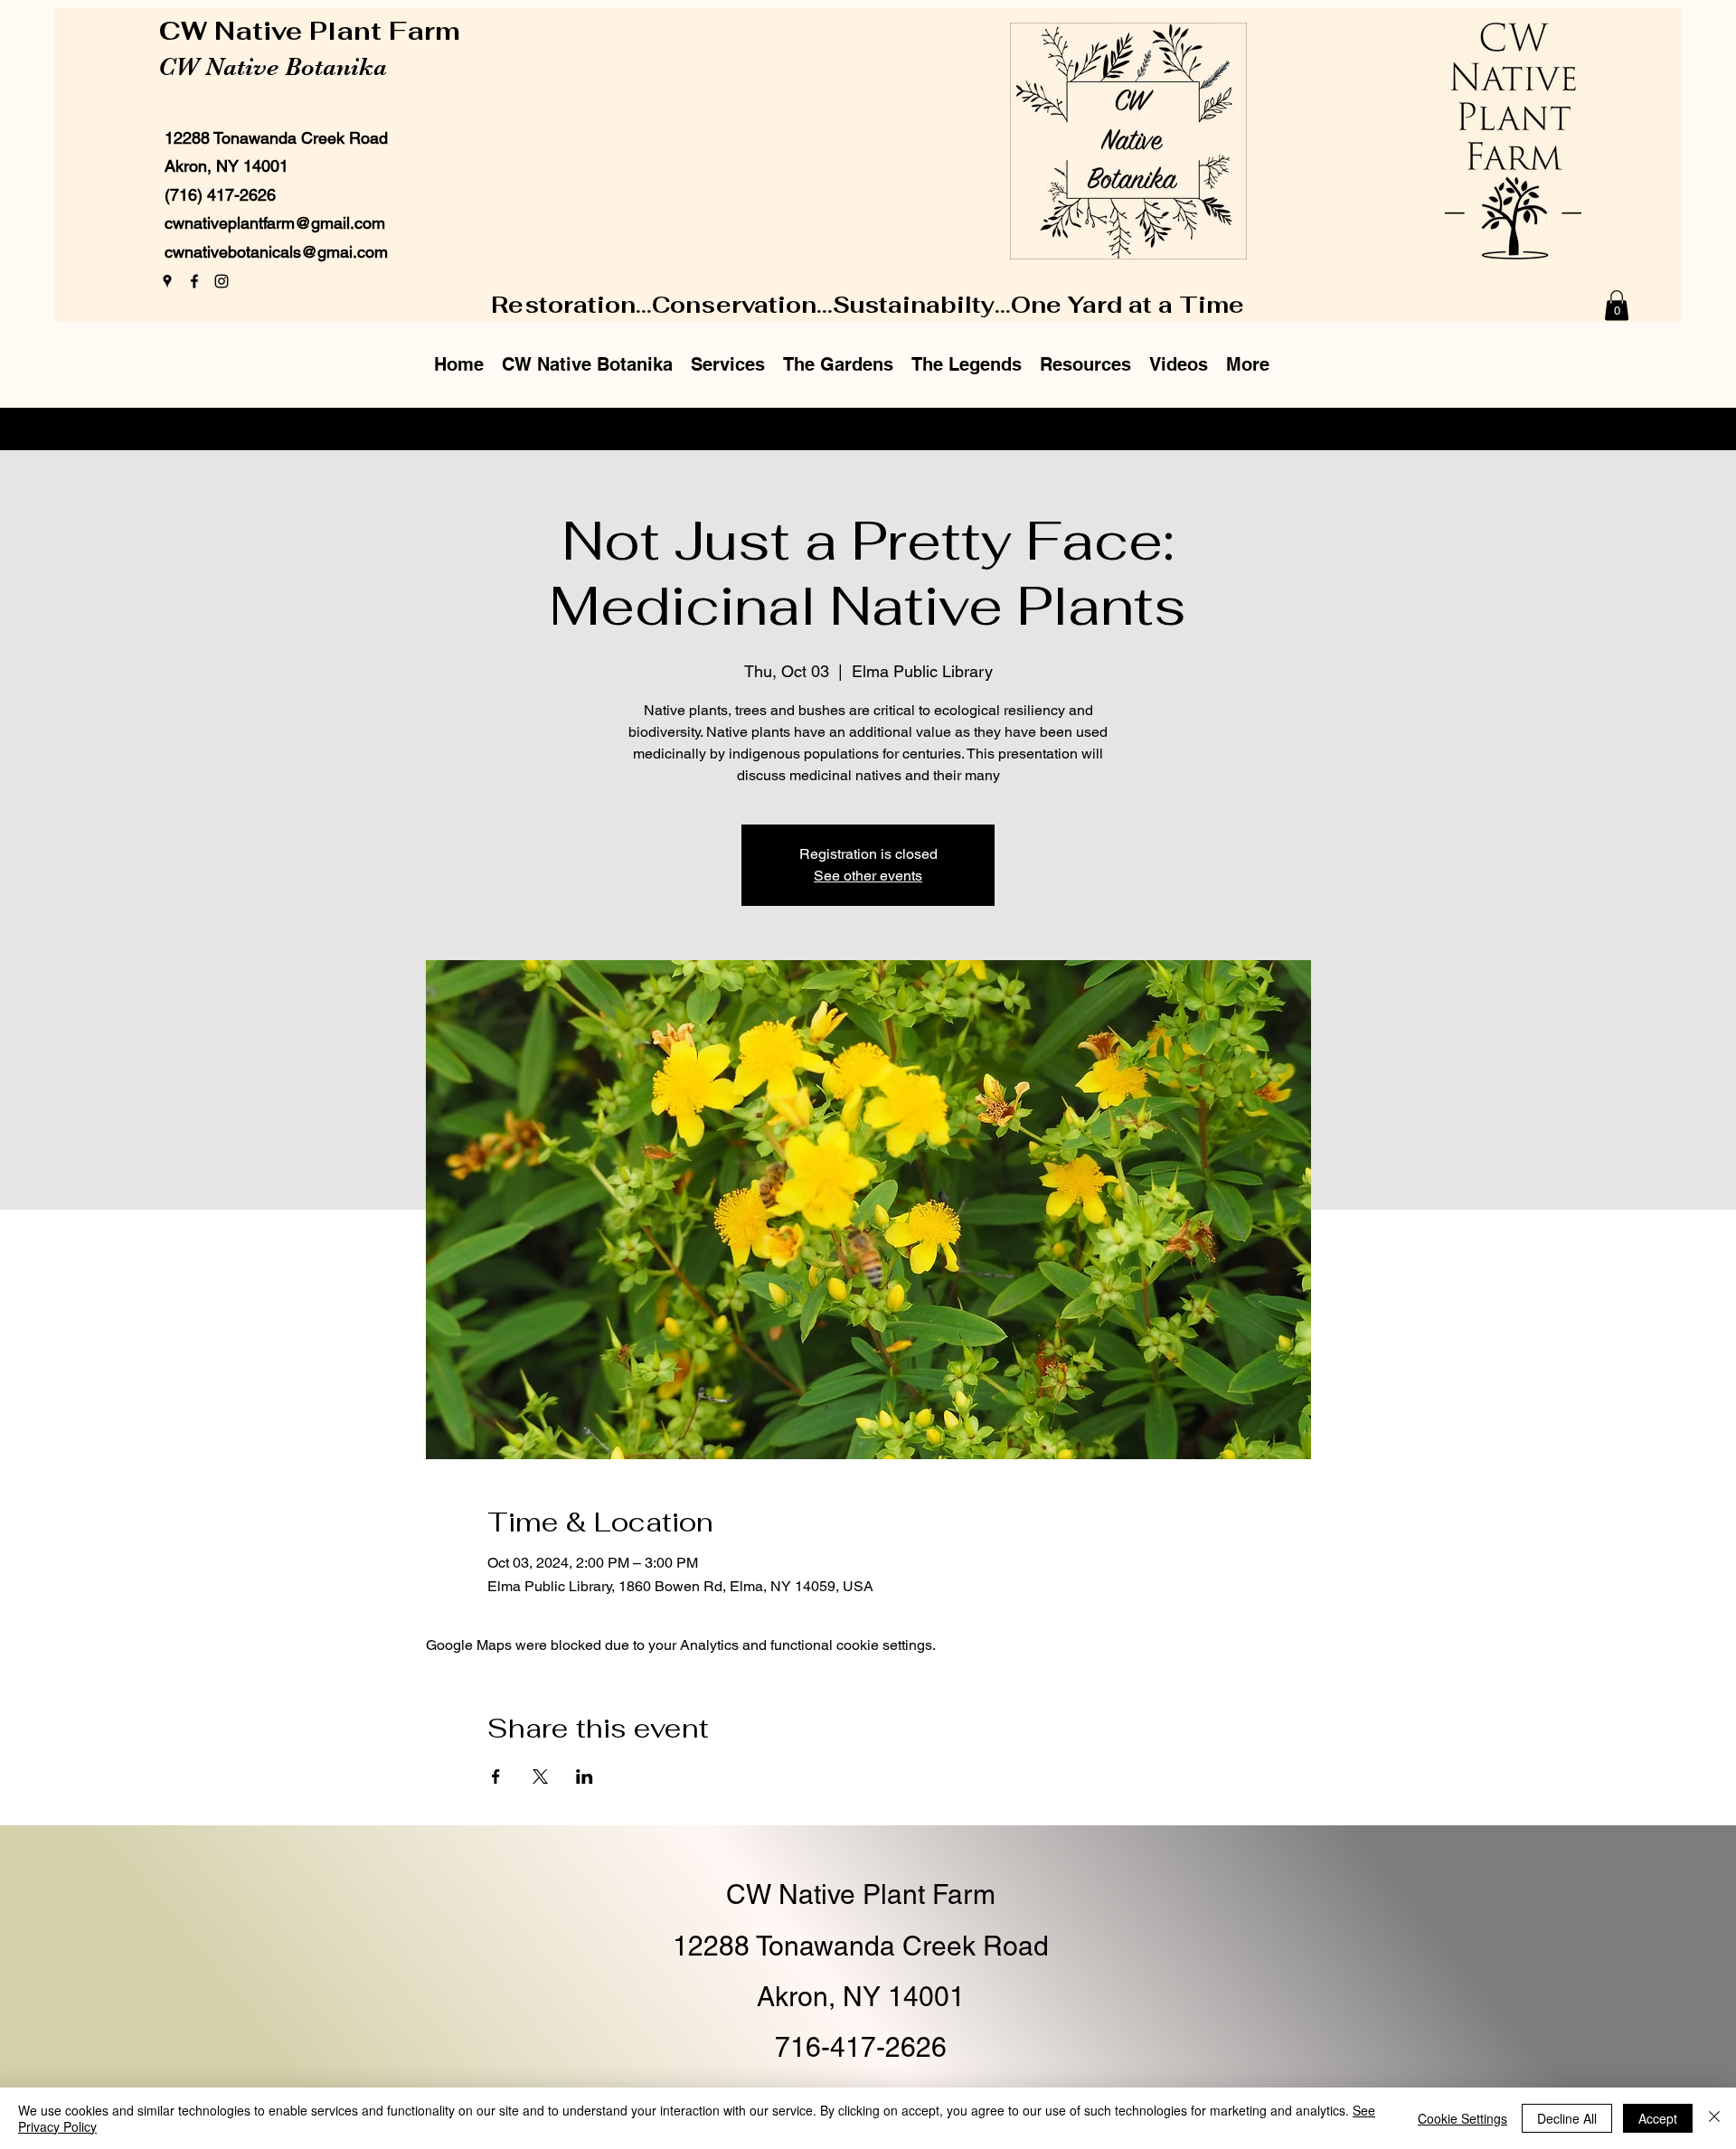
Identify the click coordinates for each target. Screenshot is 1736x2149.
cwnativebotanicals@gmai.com (276, 252)
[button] (1617, 305)
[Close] (1714, 2118)
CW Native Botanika (273, 67)
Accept (1658, 2118)
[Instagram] (222, 281)
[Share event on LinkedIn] (585, 1777)
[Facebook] (194, 281)
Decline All (1567, 2118)
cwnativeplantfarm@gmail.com (275, 223)
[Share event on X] (540, 1777)
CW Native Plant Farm (313, 31)
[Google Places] (167, 281)
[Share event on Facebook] (496, 1777)
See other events (868, 876)
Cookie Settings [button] (1462, 2118)
